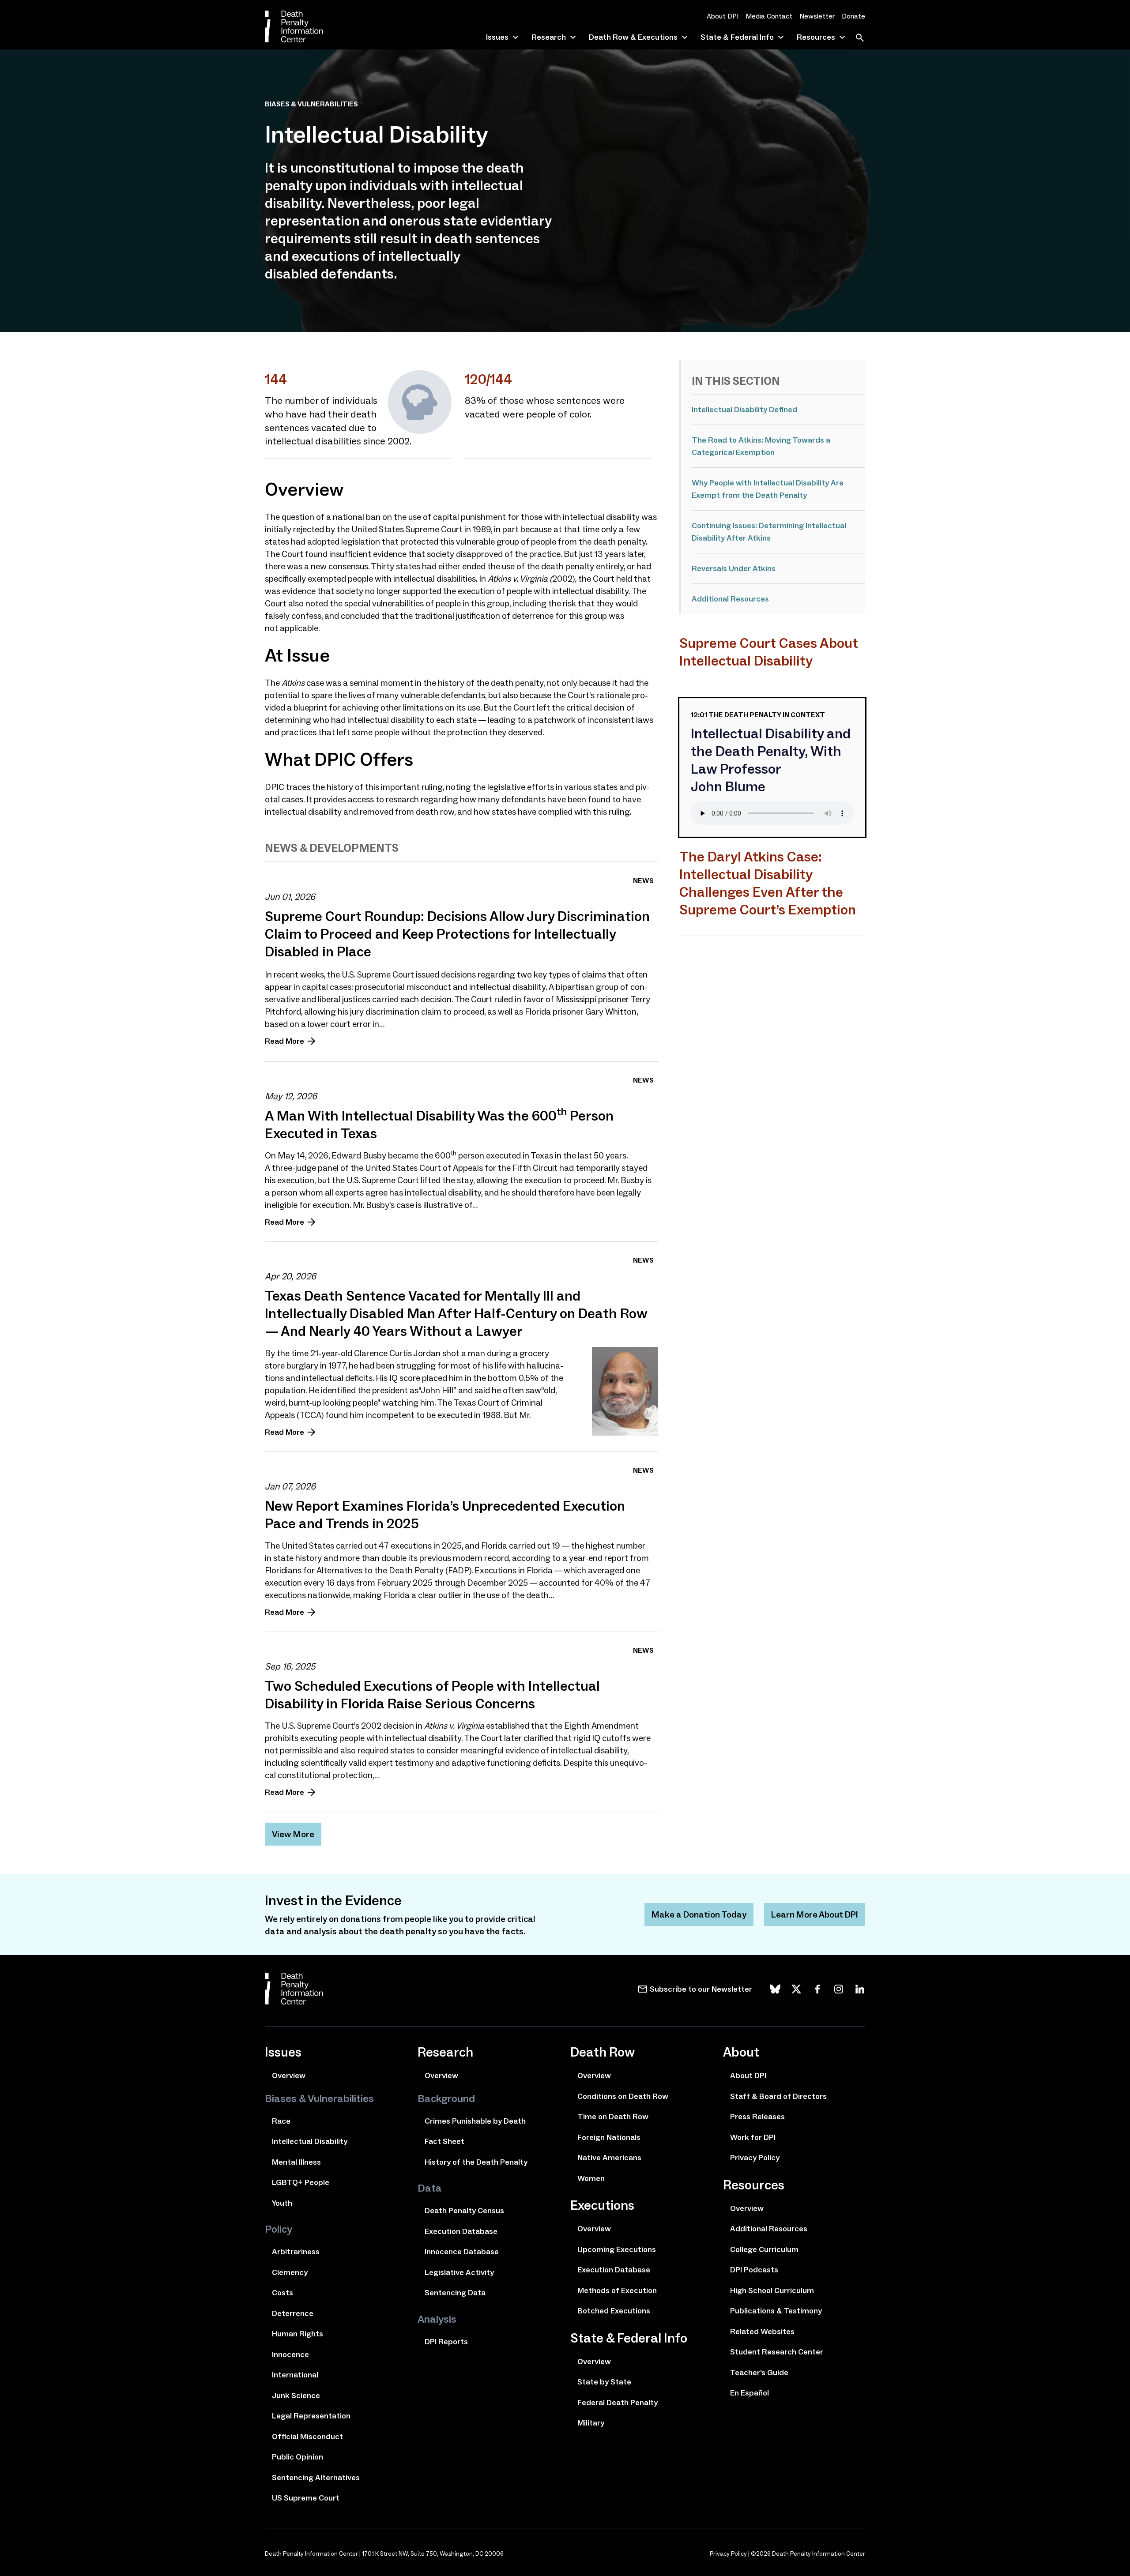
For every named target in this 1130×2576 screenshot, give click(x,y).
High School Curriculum (772, 2290)
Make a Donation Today (699, 1914)
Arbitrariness (296, 2252)
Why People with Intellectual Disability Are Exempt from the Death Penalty (768, 489)
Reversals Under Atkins (734, 568)
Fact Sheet (444, 2141)
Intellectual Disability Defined (744, 410)
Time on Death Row (613, 2117)
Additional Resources (730, 599)
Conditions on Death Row (623, 2096)
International (295, 2375)
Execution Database (461, 2231)
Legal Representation (311, 2416)
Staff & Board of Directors (778, 2096)
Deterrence (293, 2313)
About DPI (723, 16)
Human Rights (298, 2334)
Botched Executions (614, 2311)
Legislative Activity (459, 2272)
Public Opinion (298, 2457)
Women (591, 2178)
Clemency (290, 2272)
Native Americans (609, 2158)
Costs (282, 2293)
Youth (282, 2203)
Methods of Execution (617, 2290)
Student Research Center (777, 2352)
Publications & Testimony (776, 2311)
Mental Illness (296, 2162)
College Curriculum (764, 2249)
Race (281, 2121)
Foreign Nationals (609, 2137)
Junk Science (296, 2395)
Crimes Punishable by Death (475, 2121)
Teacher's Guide (759, 2373)
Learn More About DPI (815, 1914)
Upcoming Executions (617, 2249)
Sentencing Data (455, 2293)
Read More (284, 1041)
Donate (853, 16)
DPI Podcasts (754, 2270)
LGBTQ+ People (301, 2182)
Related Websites (762, 2332)
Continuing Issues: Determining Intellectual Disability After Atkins (769, 532)
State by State (604, 2382)
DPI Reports (446, 2342)
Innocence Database (462, 2252)
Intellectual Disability (310, 2141)
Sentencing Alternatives (316, 2478)
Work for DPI (753, 2137)
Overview (289, 2076)
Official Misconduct (307, 2437)
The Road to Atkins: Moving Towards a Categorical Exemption (761, 446)
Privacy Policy (755, 2158)
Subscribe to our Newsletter (701, 1989)
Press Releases (757, 2117)
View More (293, 1834)
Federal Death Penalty (618, 2403)
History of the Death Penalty (476, 2162)
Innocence (290, 2354)
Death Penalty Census (464, 2211)
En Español (750, 2393)
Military (591, 2423)
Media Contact (769, 16)
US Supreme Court (306, 2498)
